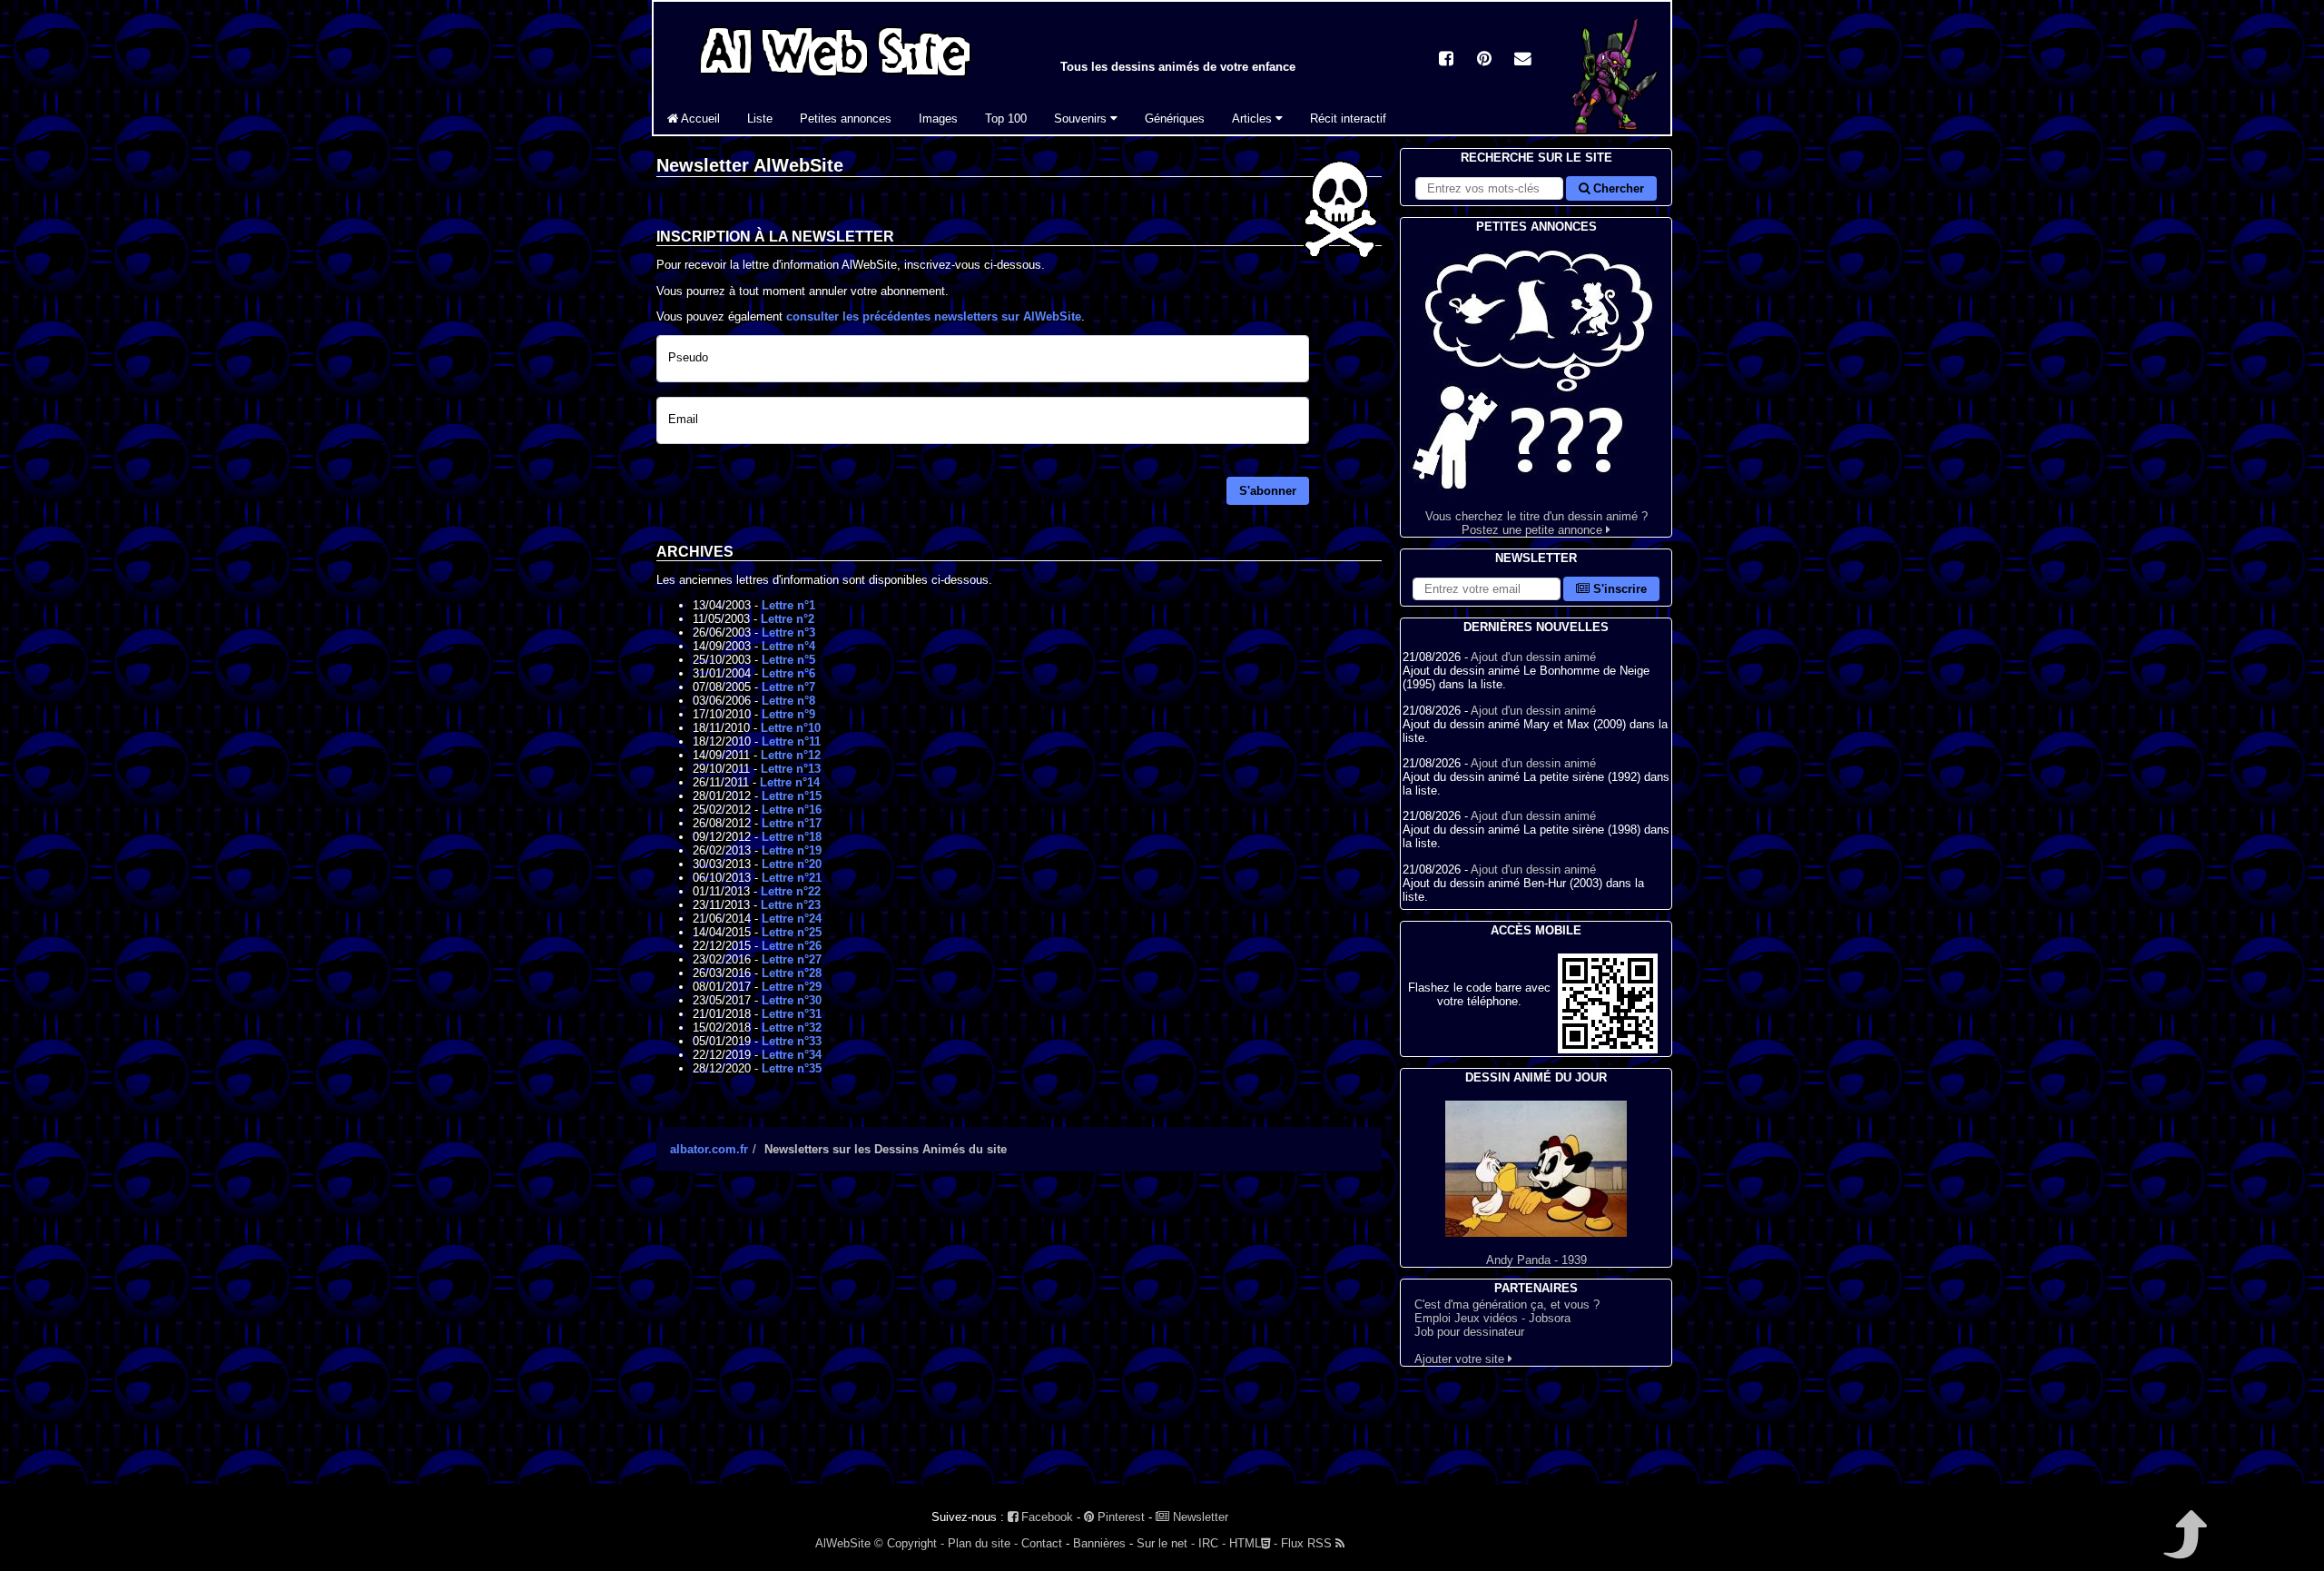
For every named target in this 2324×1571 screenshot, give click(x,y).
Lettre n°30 (792, 1000)
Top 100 (1006, 119)
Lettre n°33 (792, 1041)
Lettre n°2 (788, 619)
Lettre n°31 (792, 1014)
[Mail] (1522, 60)
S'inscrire (1618, 589)
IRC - (1212, 1543)
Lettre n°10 (791, 728)
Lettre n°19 (792, 850)
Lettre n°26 (792, 946)
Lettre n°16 (792, 810)
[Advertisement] (1019, 1344)
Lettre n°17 (792, 823)
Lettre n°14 (790, 782)
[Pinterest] (1484, 60)
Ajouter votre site (1461, 1359)
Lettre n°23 (791, 905)
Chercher (1617, 188)
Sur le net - (1166, 1543)
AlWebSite (843, 1543)
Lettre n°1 (788, 605)
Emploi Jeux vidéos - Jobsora (1492, 1318)
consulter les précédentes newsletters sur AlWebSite (934, 316)
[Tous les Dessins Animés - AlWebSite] (835, 79)
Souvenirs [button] (1082, 119)
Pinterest (1119, 1517)
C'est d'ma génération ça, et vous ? (1507, 1304)
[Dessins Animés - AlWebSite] (1612, 130)
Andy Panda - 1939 (1536, 1260)
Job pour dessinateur (1469, 1332)
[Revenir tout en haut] (2184, 1547)
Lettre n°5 (788, 660)
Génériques (1175, 119)
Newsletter (1199, 1517)
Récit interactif (1348, 119)
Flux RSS (1308, 1543)
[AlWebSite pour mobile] (1608, 1049)
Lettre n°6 (788, 673)
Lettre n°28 (792, 973)
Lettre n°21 (792, 878)
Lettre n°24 (792, 919)
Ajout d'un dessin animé (1533, 657)
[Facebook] (1446, 60)
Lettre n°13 (791, 769)
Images (938, 119)
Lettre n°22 (791, 891)
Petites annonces (846, 119)
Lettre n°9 (788, 714)
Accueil (699, 119)
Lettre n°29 (792, 987)
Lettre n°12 (791, 755)
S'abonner (1268, 491)
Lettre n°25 (792, 932)
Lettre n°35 (792, 1068)
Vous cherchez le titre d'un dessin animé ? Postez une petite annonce (1536, 523)
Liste (760, 119)
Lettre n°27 (792, 959)
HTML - (1253, 1543)
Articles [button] (1254, 119)
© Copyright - (909, 1543)
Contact (1042, 1543)
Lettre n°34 (792, 1055)
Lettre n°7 (788, 687)
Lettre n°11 (791, 741)
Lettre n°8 (788, 701)
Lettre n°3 (788, 632)
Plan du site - (983, 1543)
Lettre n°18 (792, 837)
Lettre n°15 (792, 796)
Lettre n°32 (792, 1028)
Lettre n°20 (792, 864)
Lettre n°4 (788, 646)
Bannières (1099, 1543)
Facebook (1045, 1517)
